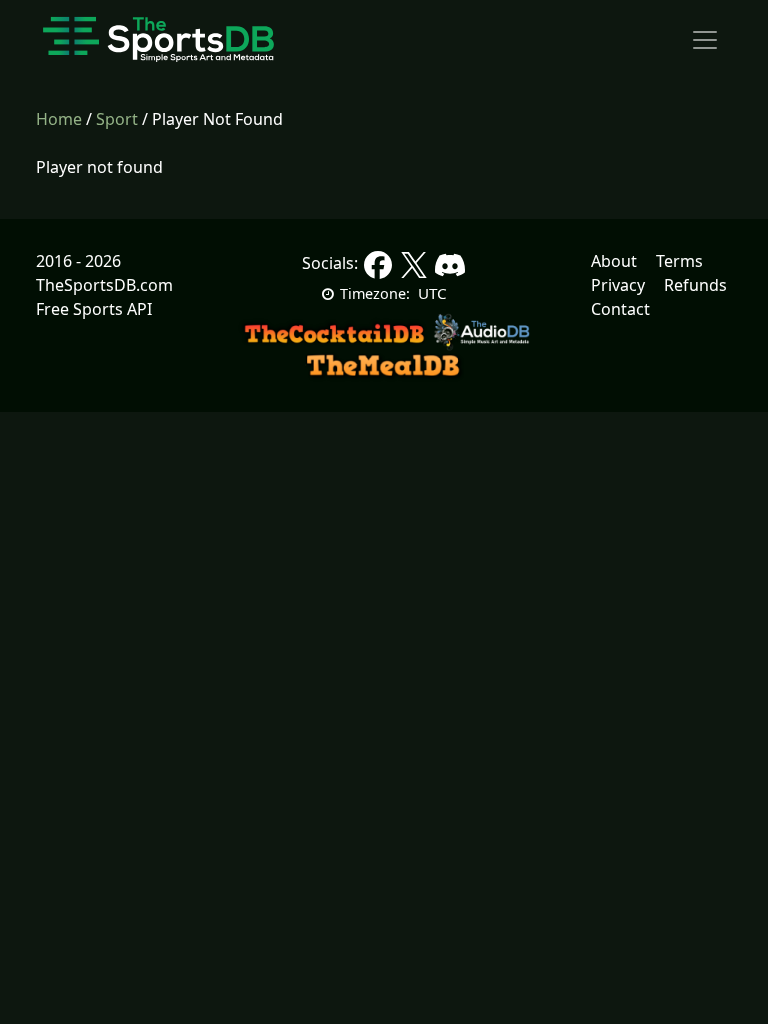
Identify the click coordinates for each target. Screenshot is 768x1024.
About (614, 261)
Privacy (618, 285)
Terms (679, 261)
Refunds (695, 285)
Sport (117, 119)
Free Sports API (94, 309)
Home (59, 119)
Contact (620, 309)
